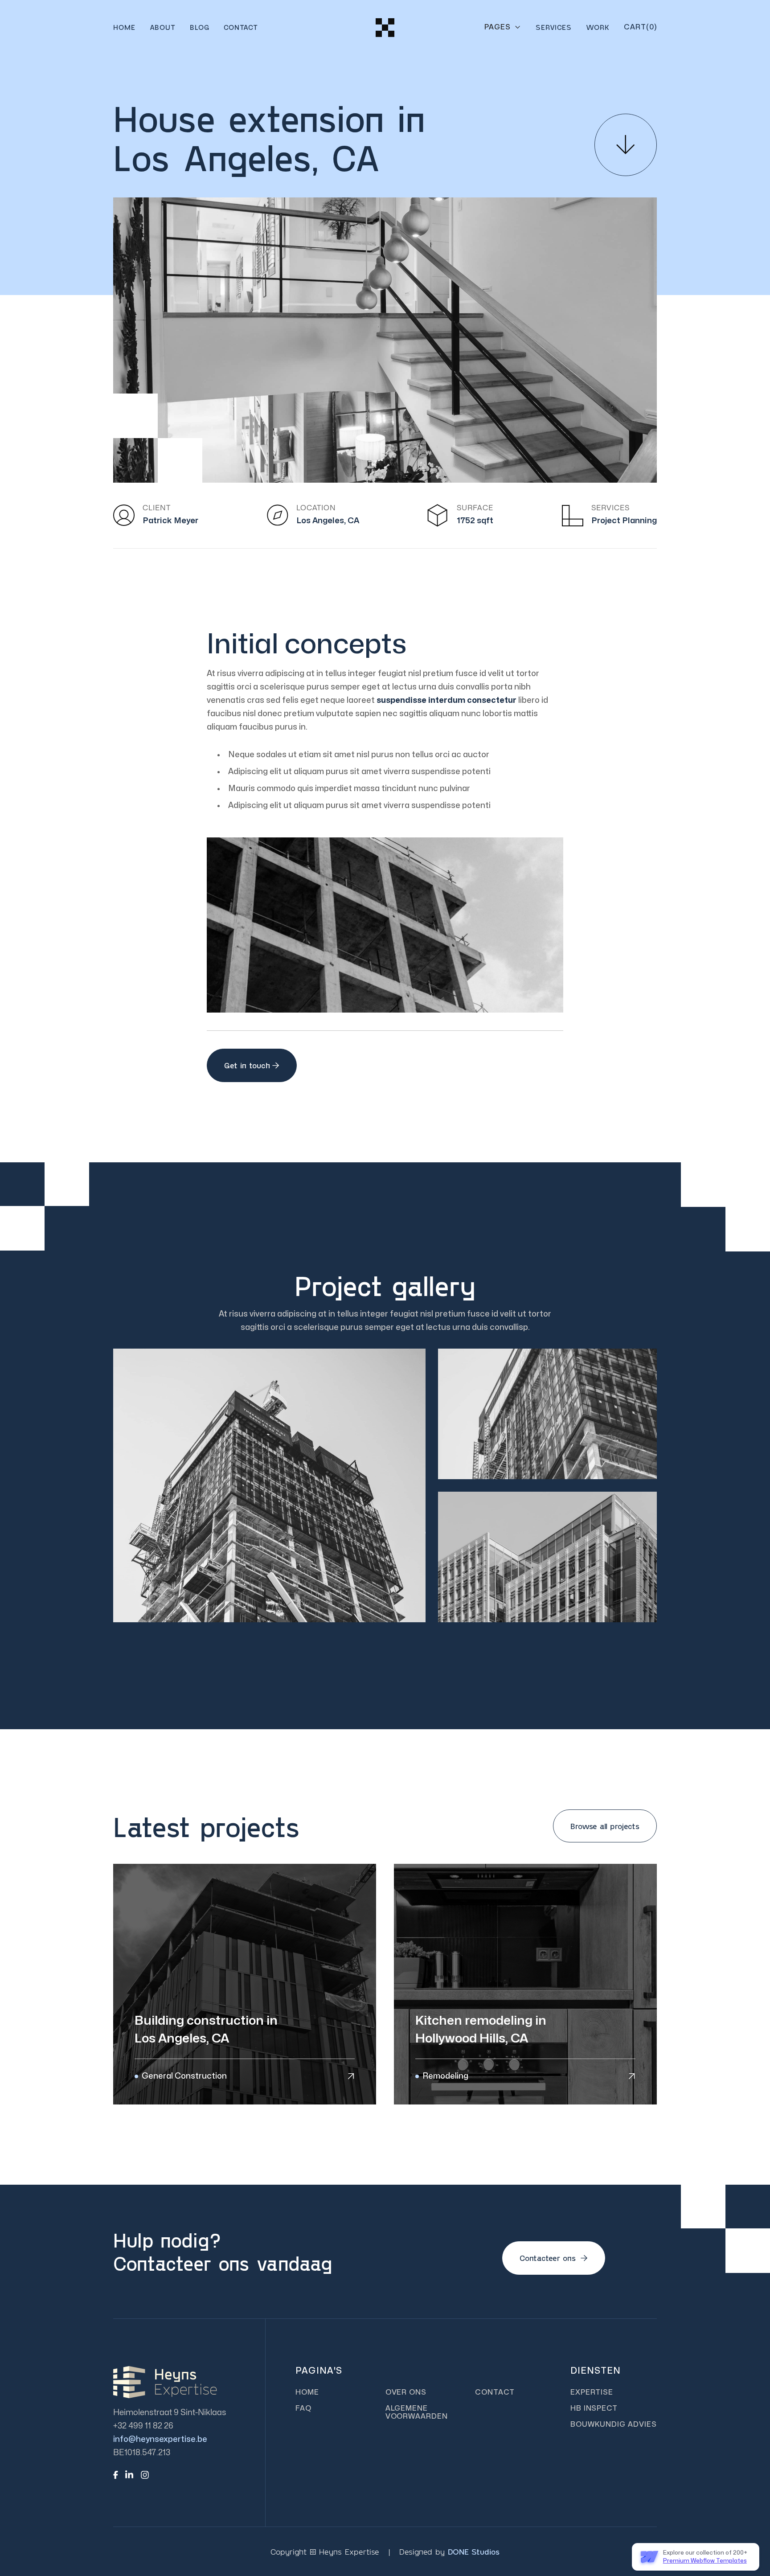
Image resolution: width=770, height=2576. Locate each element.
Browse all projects (605, 1826)
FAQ (303, 2408)
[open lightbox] (269, 1485)
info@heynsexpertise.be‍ (160, 2439)
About (163, 27)
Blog (200, 27)
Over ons (406, 2392)
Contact (241, 27)
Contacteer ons (554, 2258)
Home (124, 27)
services (554, 27)
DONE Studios (474, 2551)
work (598, 27)
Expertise (592, 2392)
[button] (503, 27)
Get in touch (252, 1065)
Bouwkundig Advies (614, 2424)
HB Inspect (594, 2408)
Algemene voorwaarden (417, 2412)
